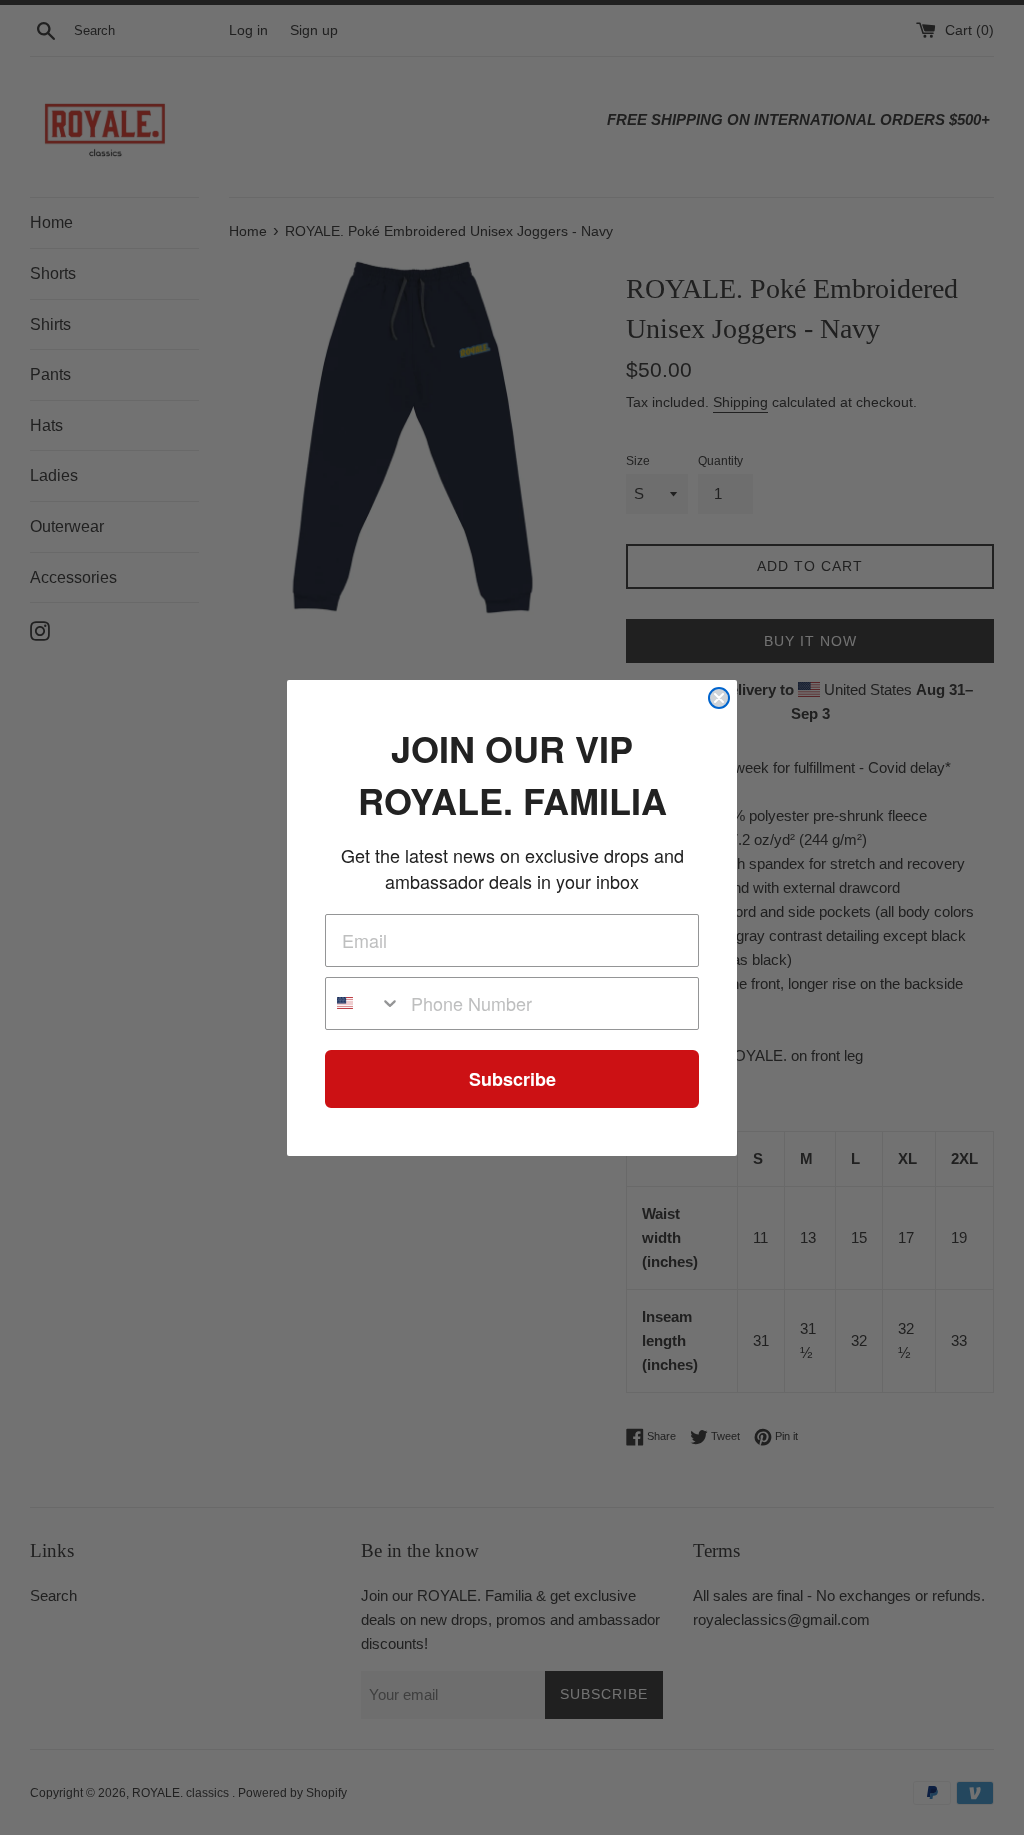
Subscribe (512, 1079)
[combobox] (363, 1003)
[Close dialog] (719, 698)
